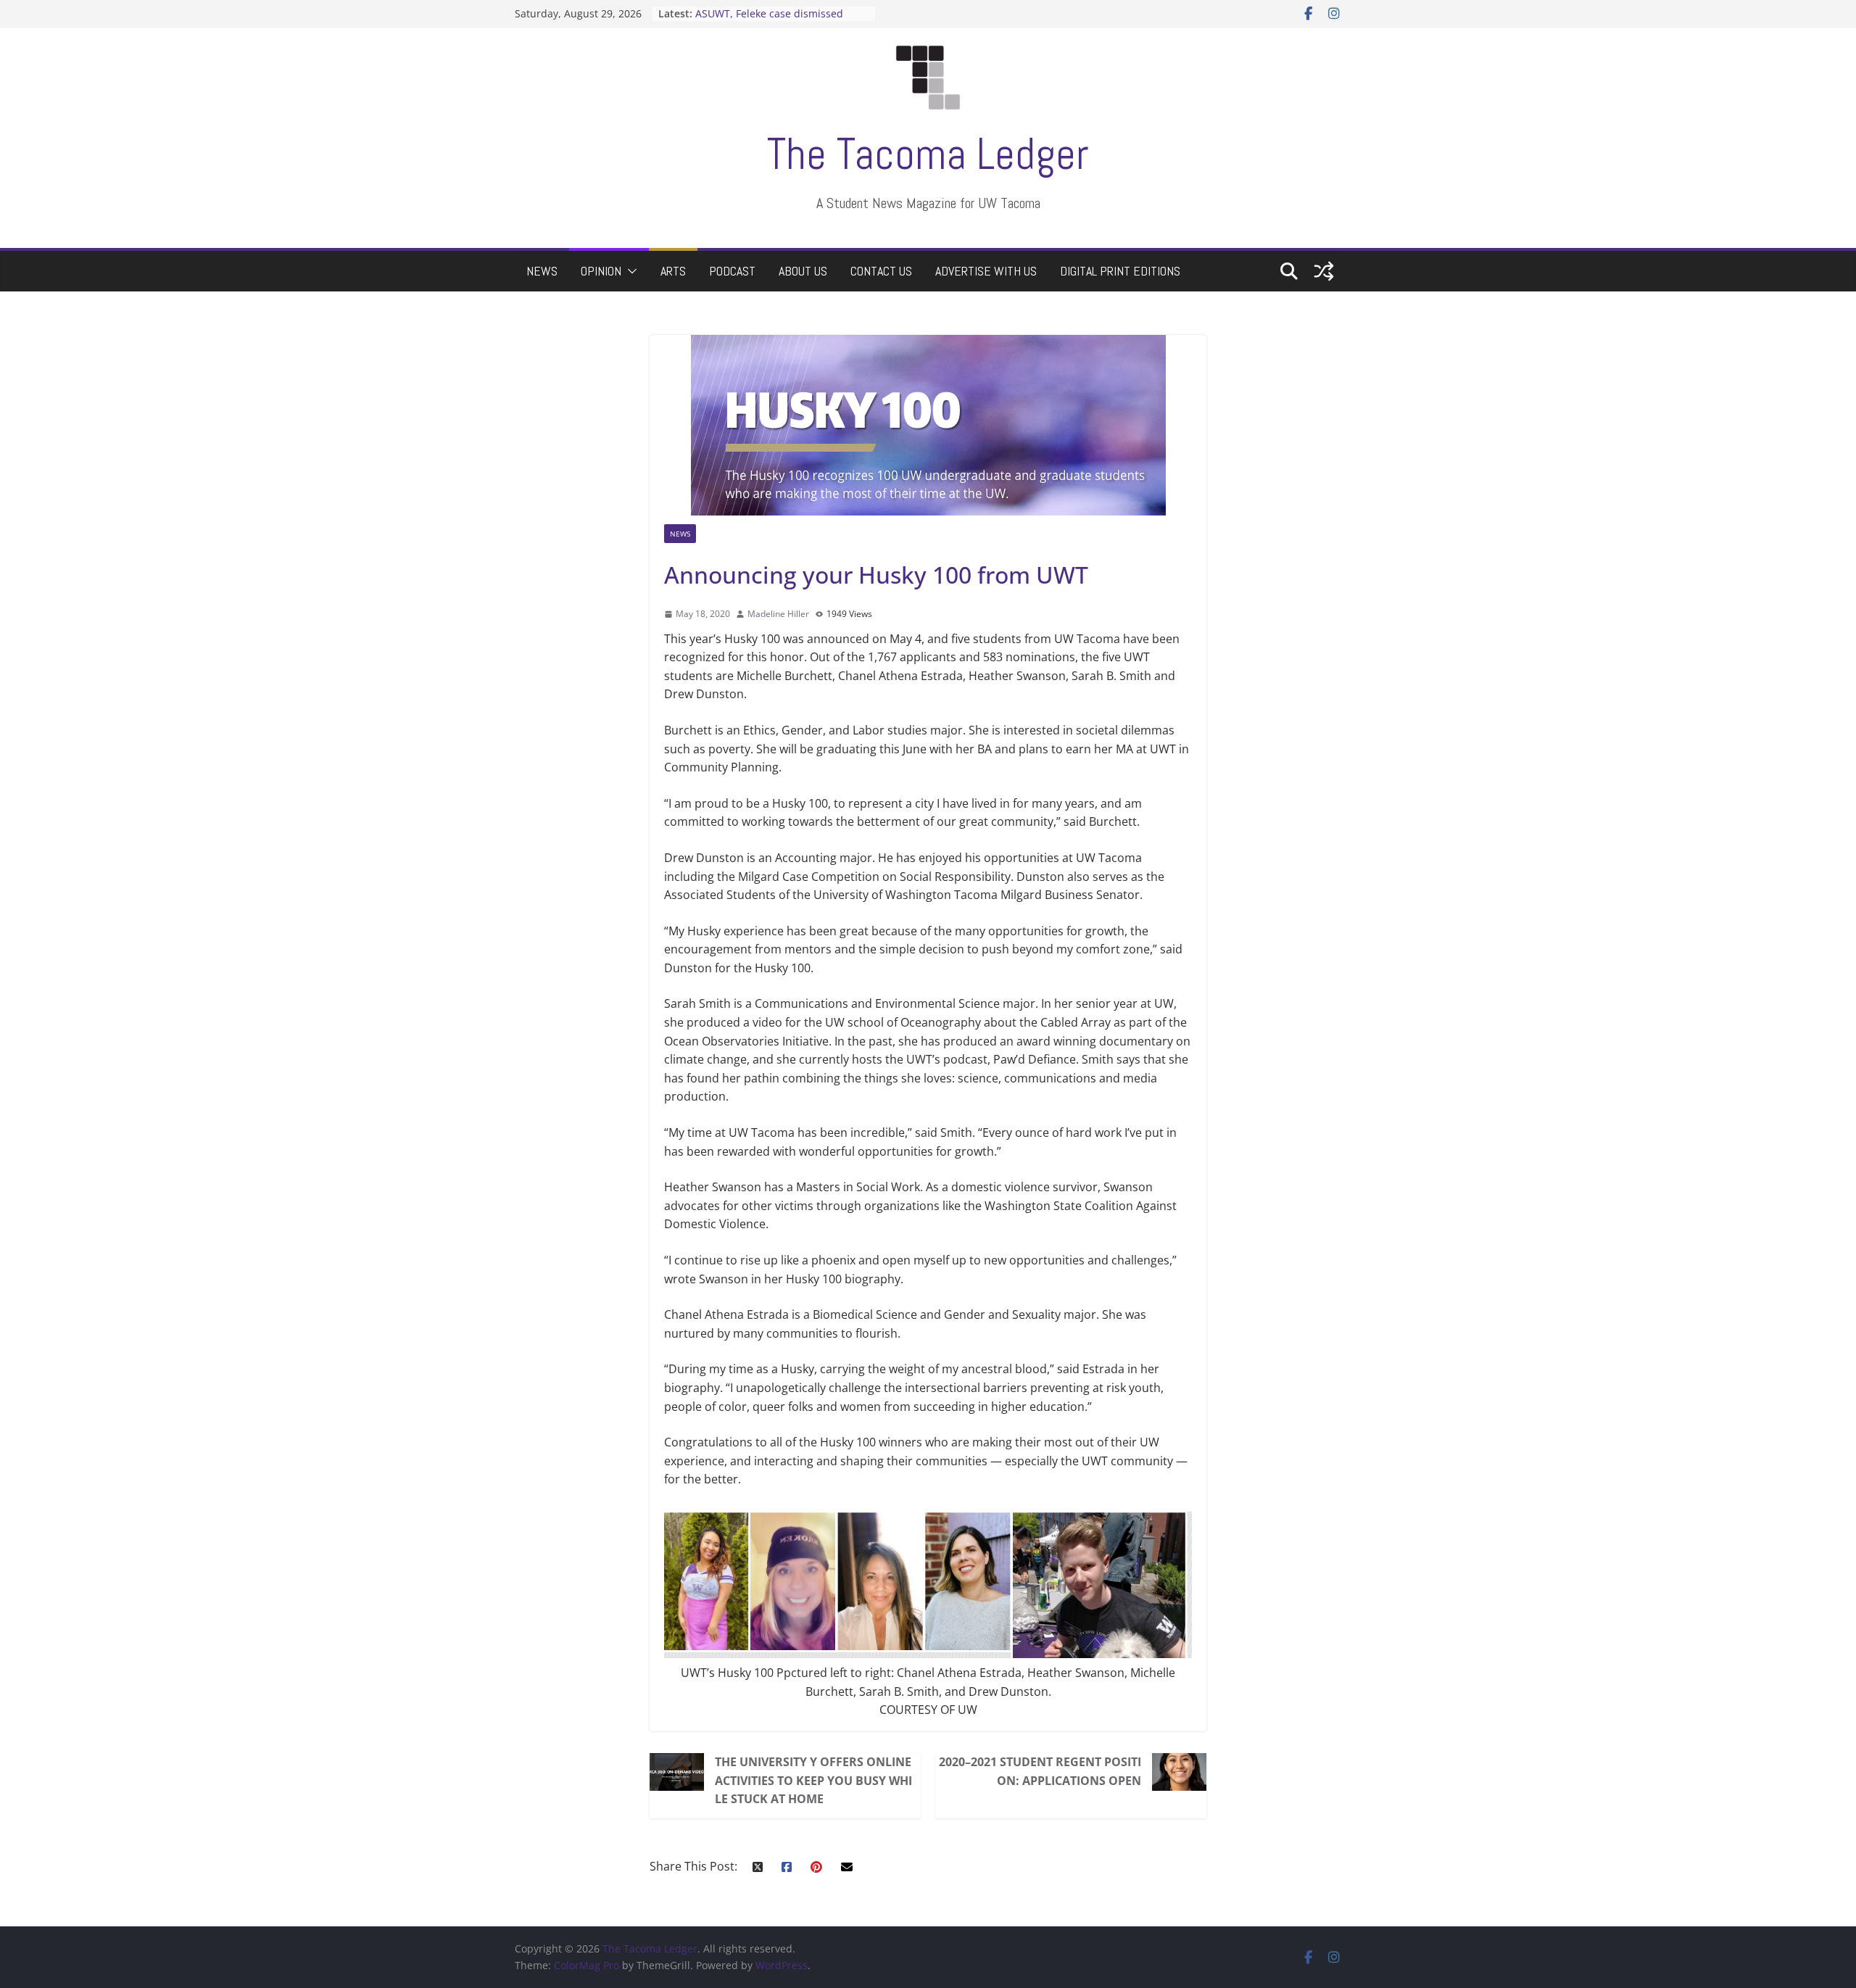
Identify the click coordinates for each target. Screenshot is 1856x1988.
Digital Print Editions (1120, 271)
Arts (673, 271)
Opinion (601, 271)
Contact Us (881, 271)
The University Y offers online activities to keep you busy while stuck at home (813, 1780)
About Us (803, 271)
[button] (629, 271)
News (542, 271)
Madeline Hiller (778, 614)
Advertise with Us (986, 271)
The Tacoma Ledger (928, 154)
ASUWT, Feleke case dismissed (769, 13)
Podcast (732, 271)
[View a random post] (1324, 271)
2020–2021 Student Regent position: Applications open (1040, 1771)
